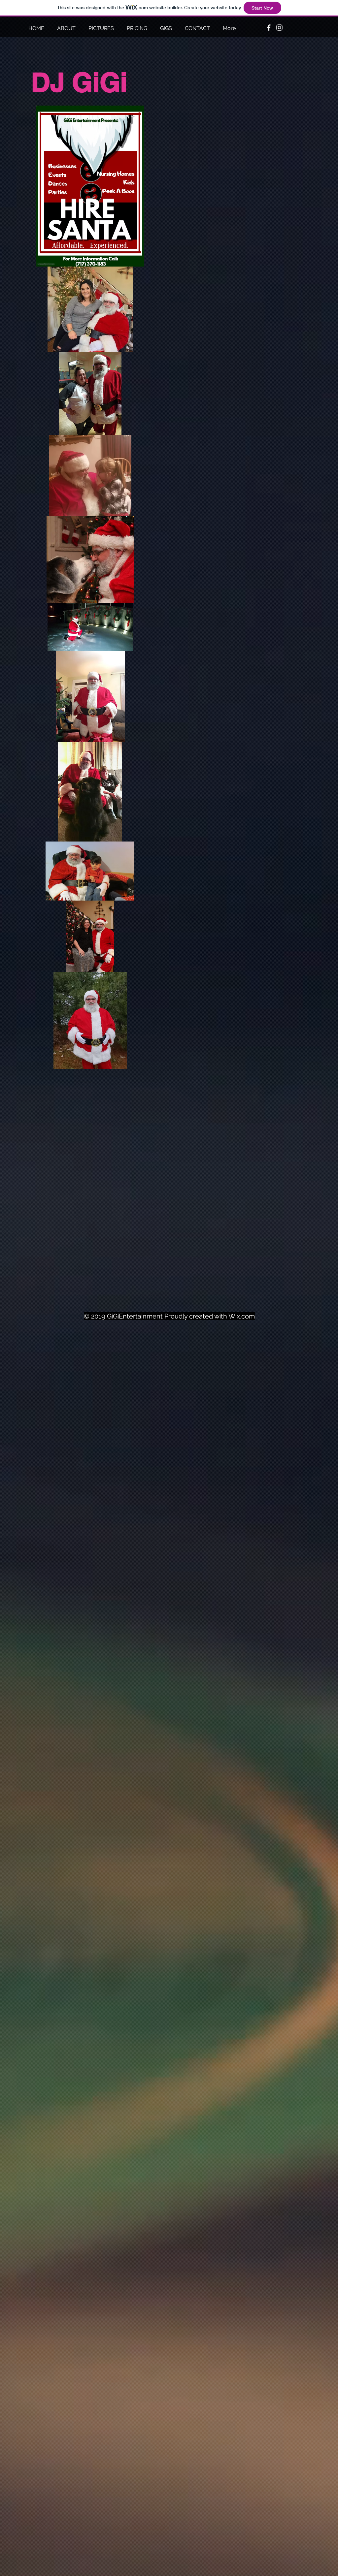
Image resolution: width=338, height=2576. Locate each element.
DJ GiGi (79, 82)
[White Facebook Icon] (269, 28)
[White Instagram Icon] (279, 28)
